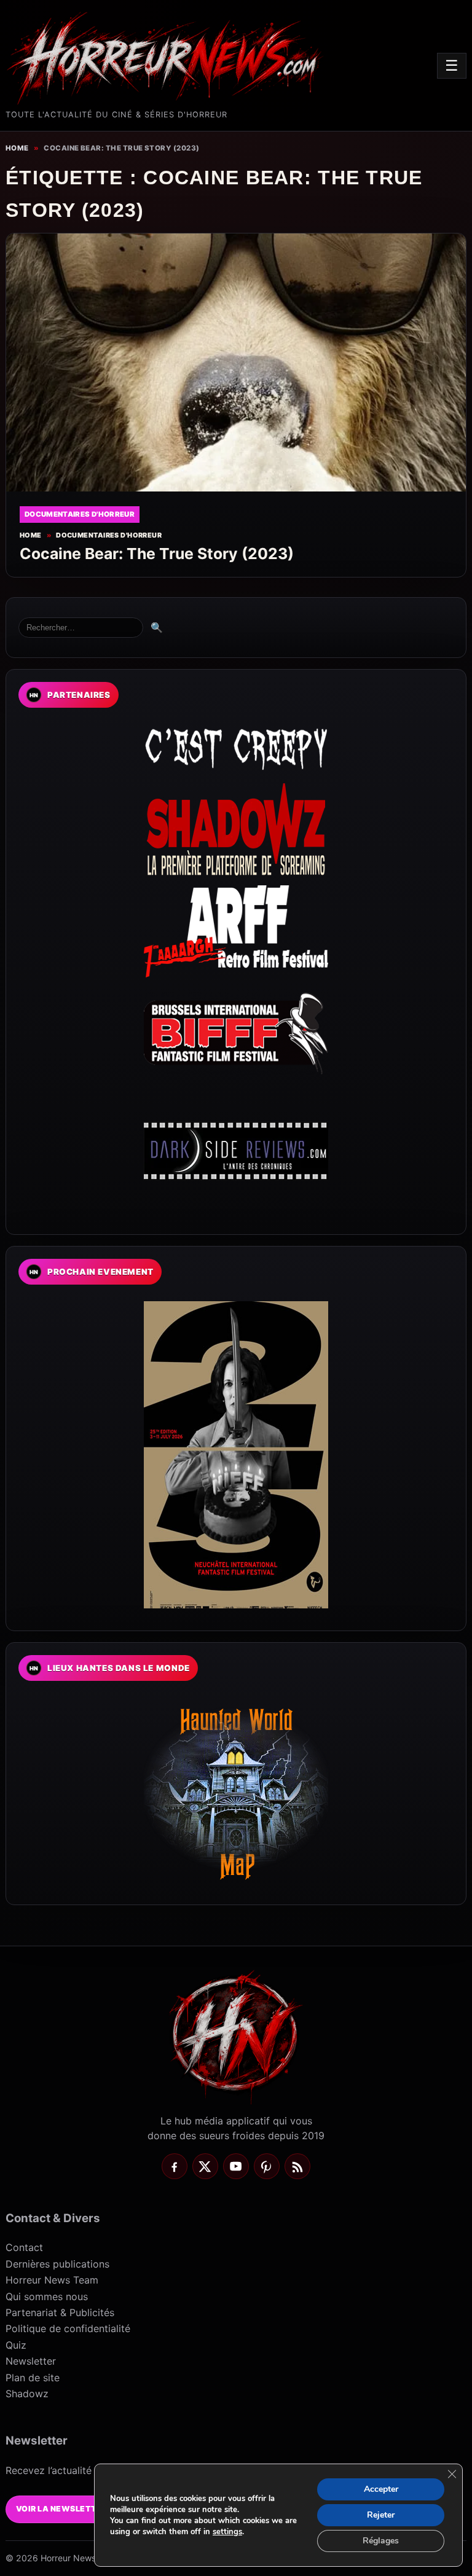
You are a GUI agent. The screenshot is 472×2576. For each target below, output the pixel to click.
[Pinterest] (267, 2166)
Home (17, 148)
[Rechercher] (81, 628)
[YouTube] (236, 2166)
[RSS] (297, 2166)
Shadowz (27, 2394)
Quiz (16, 2345)
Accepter (381, 2489)
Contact (24, 2247)
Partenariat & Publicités (60, 2312)
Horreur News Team (52, 2280)
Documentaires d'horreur (109, 535)
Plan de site (33, 2378)
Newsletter (31, 2361)
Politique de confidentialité (68, 2328)
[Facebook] (175, 2166)
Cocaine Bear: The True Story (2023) (157, 554)
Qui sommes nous (47, 2296)
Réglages (381, 2541)
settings (227, 2532)
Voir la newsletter (62, 2509)
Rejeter (381, 2515)
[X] (205, 2166)
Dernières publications (57, 2264)
